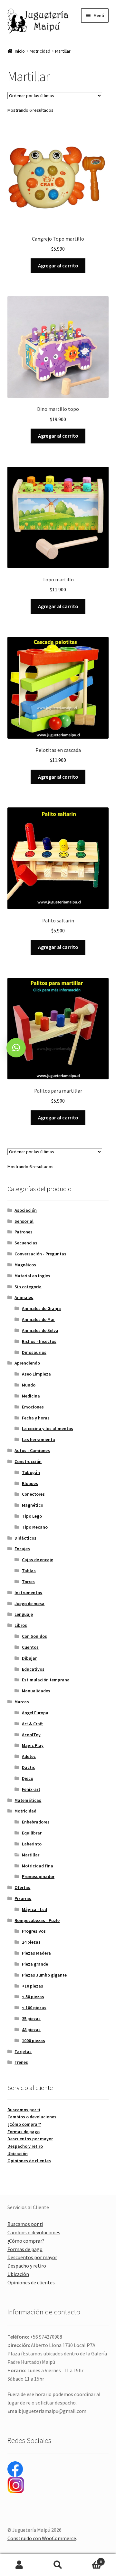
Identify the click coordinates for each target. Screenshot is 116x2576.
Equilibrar (32, 1833)
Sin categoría (28, 1287)
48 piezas (31, 2030)
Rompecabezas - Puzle (37, 1920)
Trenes (21, 2062)
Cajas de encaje (38, 1560)
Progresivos (34, 1931)
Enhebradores (36, 1822)
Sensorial (24, 1221)
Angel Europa (35, 1713)
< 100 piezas (34, 2008)
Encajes (22, 1549)
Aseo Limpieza (36, 1374)
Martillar (31, 1855)
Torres (28, 1582)
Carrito (90, 2559)
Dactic (29, 1767)
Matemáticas (28, 1800)
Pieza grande (35, 1964)
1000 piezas (34, 2041)
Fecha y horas (36, 1418)
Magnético (33, 1505)
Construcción (28, 1461)
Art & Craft (32, 1724)
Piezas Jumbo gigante (44, 1975)
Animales (24, 1297)
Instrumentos (28, 1593)
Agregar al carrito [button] (58, 265)
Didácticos (25, 1538)
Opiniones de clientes (29, 2161)
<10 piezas (33, 1986)
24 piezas (31, 1942)
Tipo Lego (32, 1516)
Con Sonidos (34, 1636)
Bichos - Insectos (39, 1341)
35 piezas (31, 2019)
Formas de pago (24, 2132)
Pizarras (23, 1898)
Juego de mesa (29, 1604)
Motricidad (40, 51)
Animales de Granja (41, 1308)
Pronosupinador (38, 1876)
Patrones (24, 1232)
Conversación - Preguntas (40, 1254)
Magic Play (33, 1745)
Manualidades (36, 1691)
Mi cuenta (19, 2565)
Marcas (22, 1702)
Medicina (31, 1396)
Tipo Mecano (35, 1527)
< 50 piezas (33, 1997)
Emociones (33, 1407)
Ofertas (22, 1887)
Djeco (28, 1778)
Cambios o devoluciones (32, 2117)
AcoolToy (31, 1735)
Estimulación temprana (46, 1680)
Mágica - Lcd (34, 1909)
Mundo (29, 1385)
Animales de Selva (40, 1330)
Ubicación (18, 2154)
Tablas (29, 1571)
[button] (16, 1048)
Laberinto (32, 1844)
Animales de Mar (38, 1319)
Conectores (33, 1494)
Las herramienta (39, 1439)
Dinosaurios (34, 1352)
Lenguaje (24, 1614)
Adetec (29, 1756)
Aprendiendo (27, 1363)
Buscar (58, 2565)
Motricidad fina (38, 1866)
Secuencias (26, 1243)
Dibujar (29, 1658)
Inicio (20, 51)
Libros (21, 1625)
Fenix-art (31, 1789)
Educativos (33, 1669)
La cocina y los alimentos (48, 1428)
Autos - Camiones (32, 1450)
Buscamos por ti (24, 2110)
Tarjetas (23, 2051)
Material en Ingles (32, 1276)
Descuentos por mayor (30, 2139)
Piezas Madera (36, 1953)
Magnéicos (25, 1265)
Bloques (30, 1483)
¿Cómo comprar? (24, 2124)
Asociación (26, 1210)
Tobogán (31, 1472)
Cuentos (30, 1647)
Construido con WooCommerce (42, 2538)
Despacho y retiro (25, 2146)
